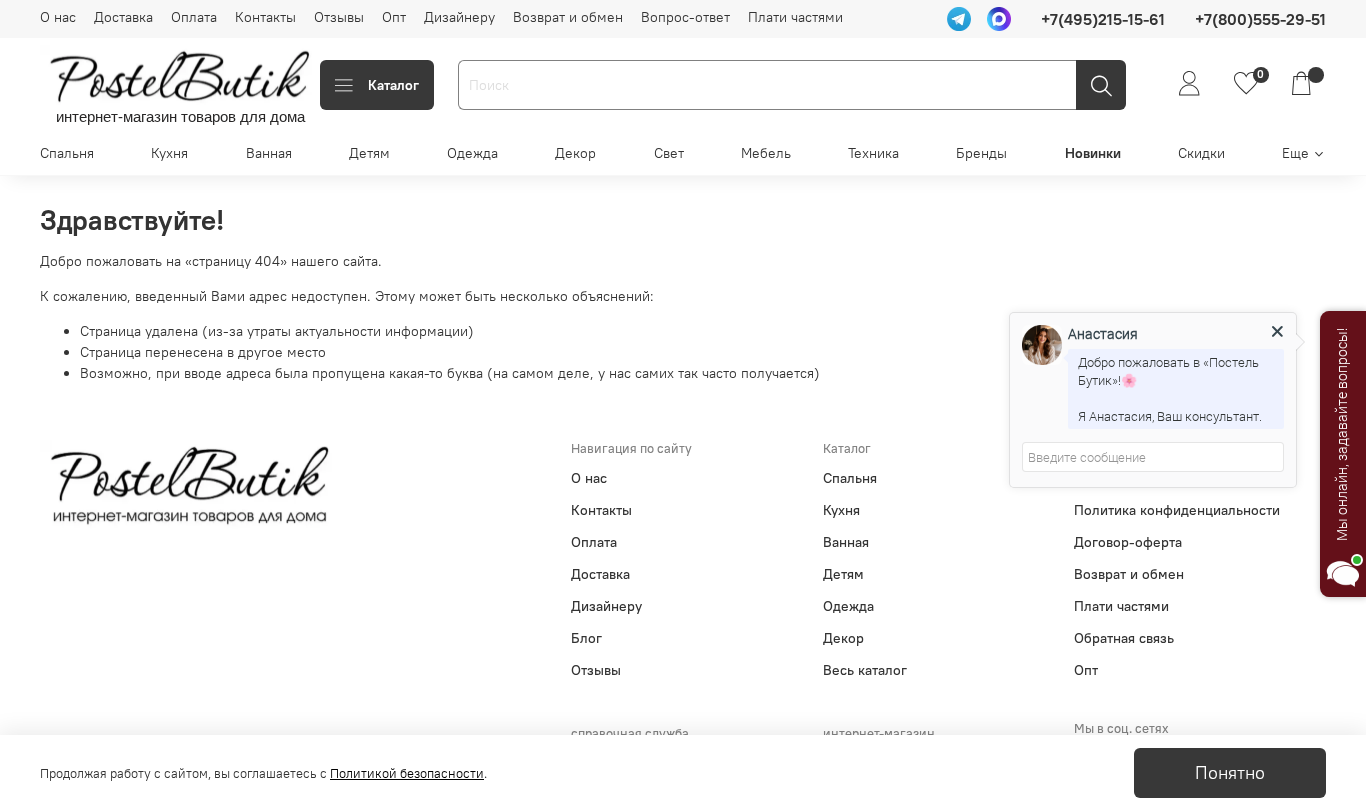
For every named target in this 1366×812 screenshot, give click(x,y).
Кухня (169, 153)
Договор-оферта (1128, 542)
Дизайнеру (459, 17)
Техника (873, 153)
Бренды (981, 153)
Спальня (67, 153)
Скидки (1201, 153)
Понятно (1230, 773)
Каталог (393, 85)
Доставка (123, 17)
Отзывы (339, 17)
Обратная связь (1124, 638)
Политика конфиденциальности (1177, 510)
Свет (669, 153)
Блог (586, 638)
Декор (575, 153)
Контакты (265, 17)
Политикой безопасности (407, 773)
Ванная (269, 153)
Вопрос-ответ (685, 17)
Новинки (1093, 153)
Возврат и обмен (568, 17)
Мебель (766, 153)
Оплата (194, 17)
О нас (58, 17)
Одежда (472, 153)
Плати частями (795, 17)
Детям (369, 153)
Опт (394, 17)
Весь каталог (865, 670)
